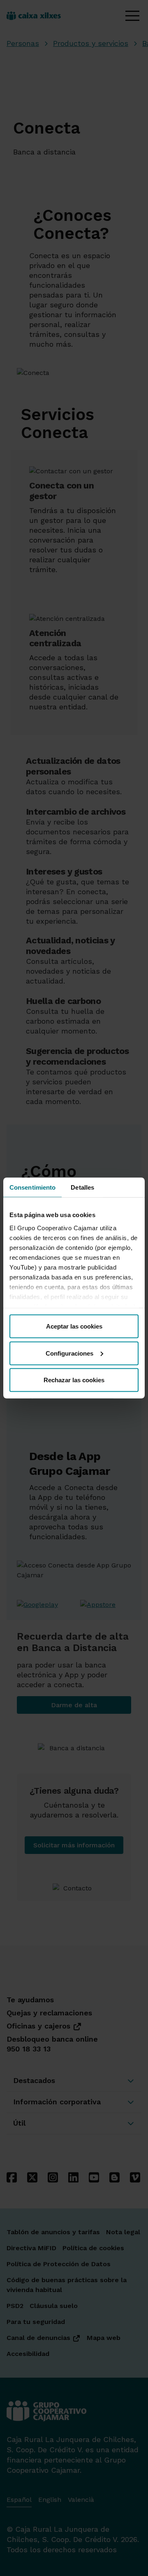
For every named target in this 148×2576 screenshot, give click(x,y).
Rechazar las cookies (74, 1380)
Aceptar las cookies (74, 1326)
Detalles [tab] (82, 1187)
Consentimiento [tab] (32, 1187)
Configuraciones (69, 1353)
